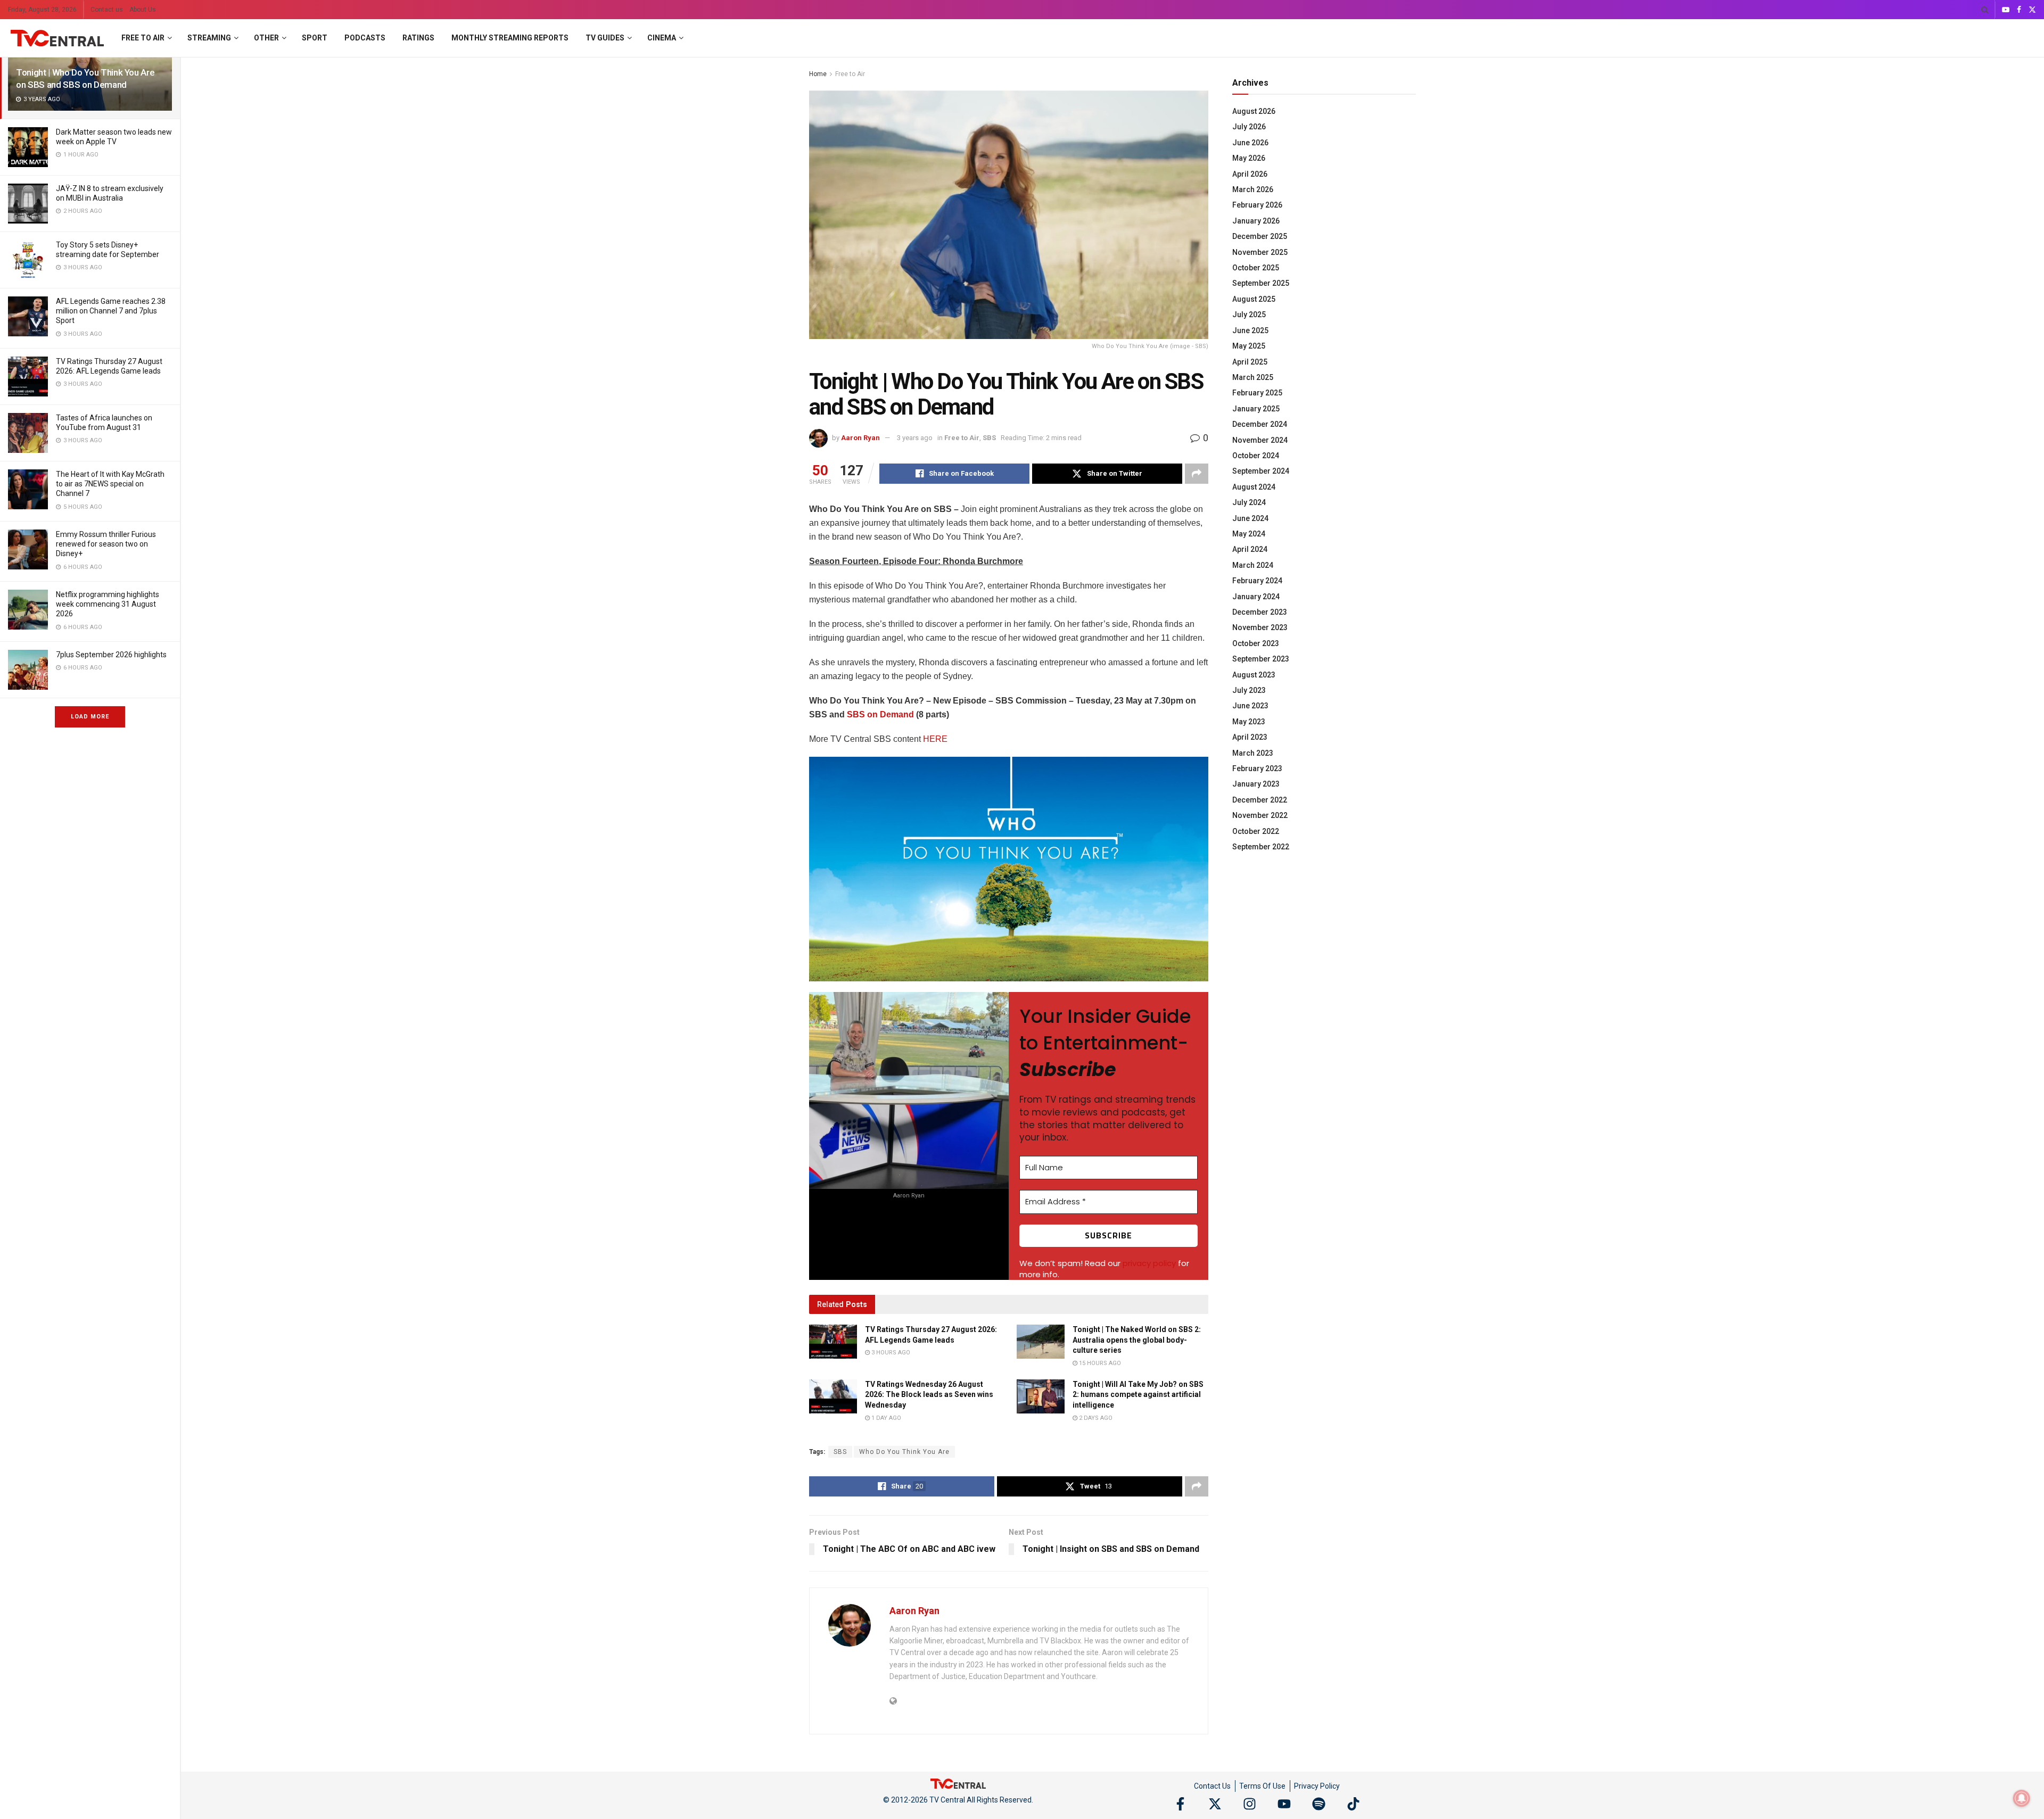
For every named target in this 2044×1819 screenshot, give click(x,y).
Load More (90, 717)
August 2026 (1254, 111)
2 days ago (1095, 1418)
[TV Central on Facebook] (1180, 1804)
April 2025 (1250, 362)
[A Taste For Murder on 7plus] (28, 670)
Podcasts (365, 38)
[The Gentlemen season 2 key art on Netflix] (28, 610)
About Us (143, 10)
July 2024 (1249, 502)
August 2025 (1254, 299)
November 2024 (1260, 440)
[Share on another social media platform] (1197, 474)
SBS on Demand (880, 714)
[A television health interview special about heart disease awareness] (28, 489)
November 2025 (1260, 252)
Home (818, 74)
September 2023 (1261, 659)
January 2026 (1256, 221)
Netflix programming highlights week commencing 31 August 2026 (108, 604)
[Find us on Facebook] (2019, 10)
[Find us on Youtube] (2006, 10)
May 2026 (1249, 158)
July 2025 (1249, 315)
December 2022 (1260, 800)
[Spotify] (1319, 1804)
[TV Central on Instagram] (1250, 1804)
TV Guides (605, 38)
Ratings (418, 38)
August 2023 (1254, 675)
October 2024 (1256, 456)
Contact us (107, 10)
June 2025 (1250, 330)
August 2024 (1254, 487)
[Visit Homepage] (57, 38)
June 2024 (1250, 518)
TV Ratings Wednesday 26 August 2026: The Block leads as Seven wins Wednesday (929, 1395)
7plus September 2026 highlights (111, 655)
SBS (989, 438)
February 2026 (1257, 205)
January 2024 (1256, 597)
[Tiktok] (1353, 1804)
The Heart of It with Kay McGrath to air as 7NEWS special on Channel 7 (110, 484)
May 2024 (1249, 534)
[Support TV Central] (958, 1783)
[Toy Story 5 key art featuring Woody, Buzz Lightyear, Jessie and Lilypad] (28, 260)
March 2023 (1253, 753)
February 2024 (1257, 581)
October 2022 (1256, 831)
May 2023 (1249, 722)
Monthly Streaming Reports (510, 38)
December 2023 (1260, 612)
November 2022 (1260, 815)
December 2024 (1260, 424)
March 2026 (1253, 189)
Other (266, 38)
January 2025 (1256, 409)
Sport (315, 38)
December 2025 (1260, 236)
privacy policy (1149, 1263)
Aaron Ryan (860, 438)
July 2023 (1249, 690)
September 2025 (1261, 283)
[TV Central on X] (1215, 1804)
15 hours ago (1099, 1363)
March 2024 (1253, 565)
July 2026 (1249, 127)
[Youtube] (1284, 1804)
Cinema (662, 38)
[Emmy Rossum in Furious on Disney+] (28, 549)
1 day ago (885, 1418)
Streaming (209, 38)
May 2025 (1249, 346)
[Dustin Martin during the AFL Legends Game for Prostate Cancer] (28, 316)
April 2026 (1250, 174)
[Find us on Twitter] (2032, 10)
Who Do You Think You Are (904, 1452)
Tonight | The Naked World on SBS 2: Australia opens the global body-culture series (1137, 1340)
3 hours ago (890, 1353)
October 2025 (1256, 268)
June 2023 (1250, 706)
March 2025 (1253, 377)
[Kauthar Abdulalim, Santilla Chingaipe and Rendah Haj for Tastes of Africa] (28, 433)
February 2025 (1257, 393)
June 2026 (1250, 143)
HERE (935, 739)
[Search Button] (1985, 10)
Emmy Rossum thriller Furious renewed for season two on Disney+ (106, 544)
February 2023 (1257, 768)
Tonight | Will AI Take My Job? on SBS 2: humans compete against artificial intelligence (1138, 1395)
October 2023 (1256, 643)
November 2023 (1260, 627)
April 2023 (1250, 737)
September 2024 (1261, 471)
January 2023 (1256, 784)
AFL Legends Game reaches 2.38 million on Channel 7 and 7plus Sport (111, 311)
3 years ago (915, 438)
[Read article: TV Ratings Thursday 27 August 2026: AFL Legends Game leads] (833, 1342)
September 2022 (1261, 847)
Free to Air (143, 38)
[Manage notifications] (2022, 1798)
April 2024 (1250, 549)
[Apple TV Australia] (28, 147)
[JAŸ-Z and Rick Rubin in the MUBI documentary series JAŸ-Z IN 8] (28, 204)
